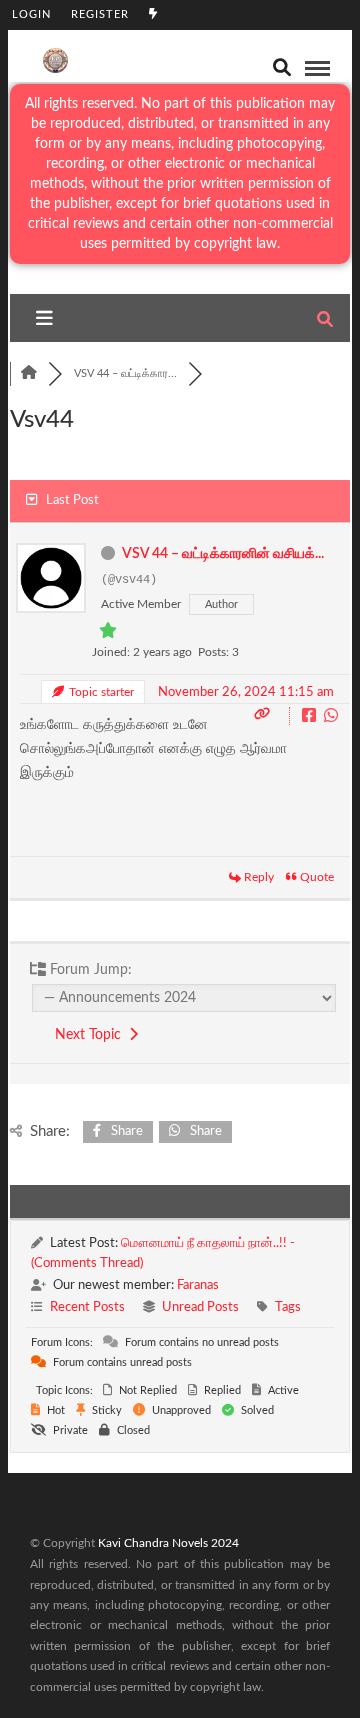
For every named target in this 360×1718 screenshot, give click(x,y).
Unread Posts (200, 1307)
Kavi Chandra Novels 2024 (168, 1543)
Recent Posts (87, 1307)
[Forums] (29, 373)
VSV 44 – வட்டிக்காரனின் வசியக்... (223, 554)
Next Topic (92, 1035)
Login (31, 14)
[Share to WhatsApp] (331, 717)
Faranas (198, 1285)
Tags (288, 1307)
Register (100, 14)
